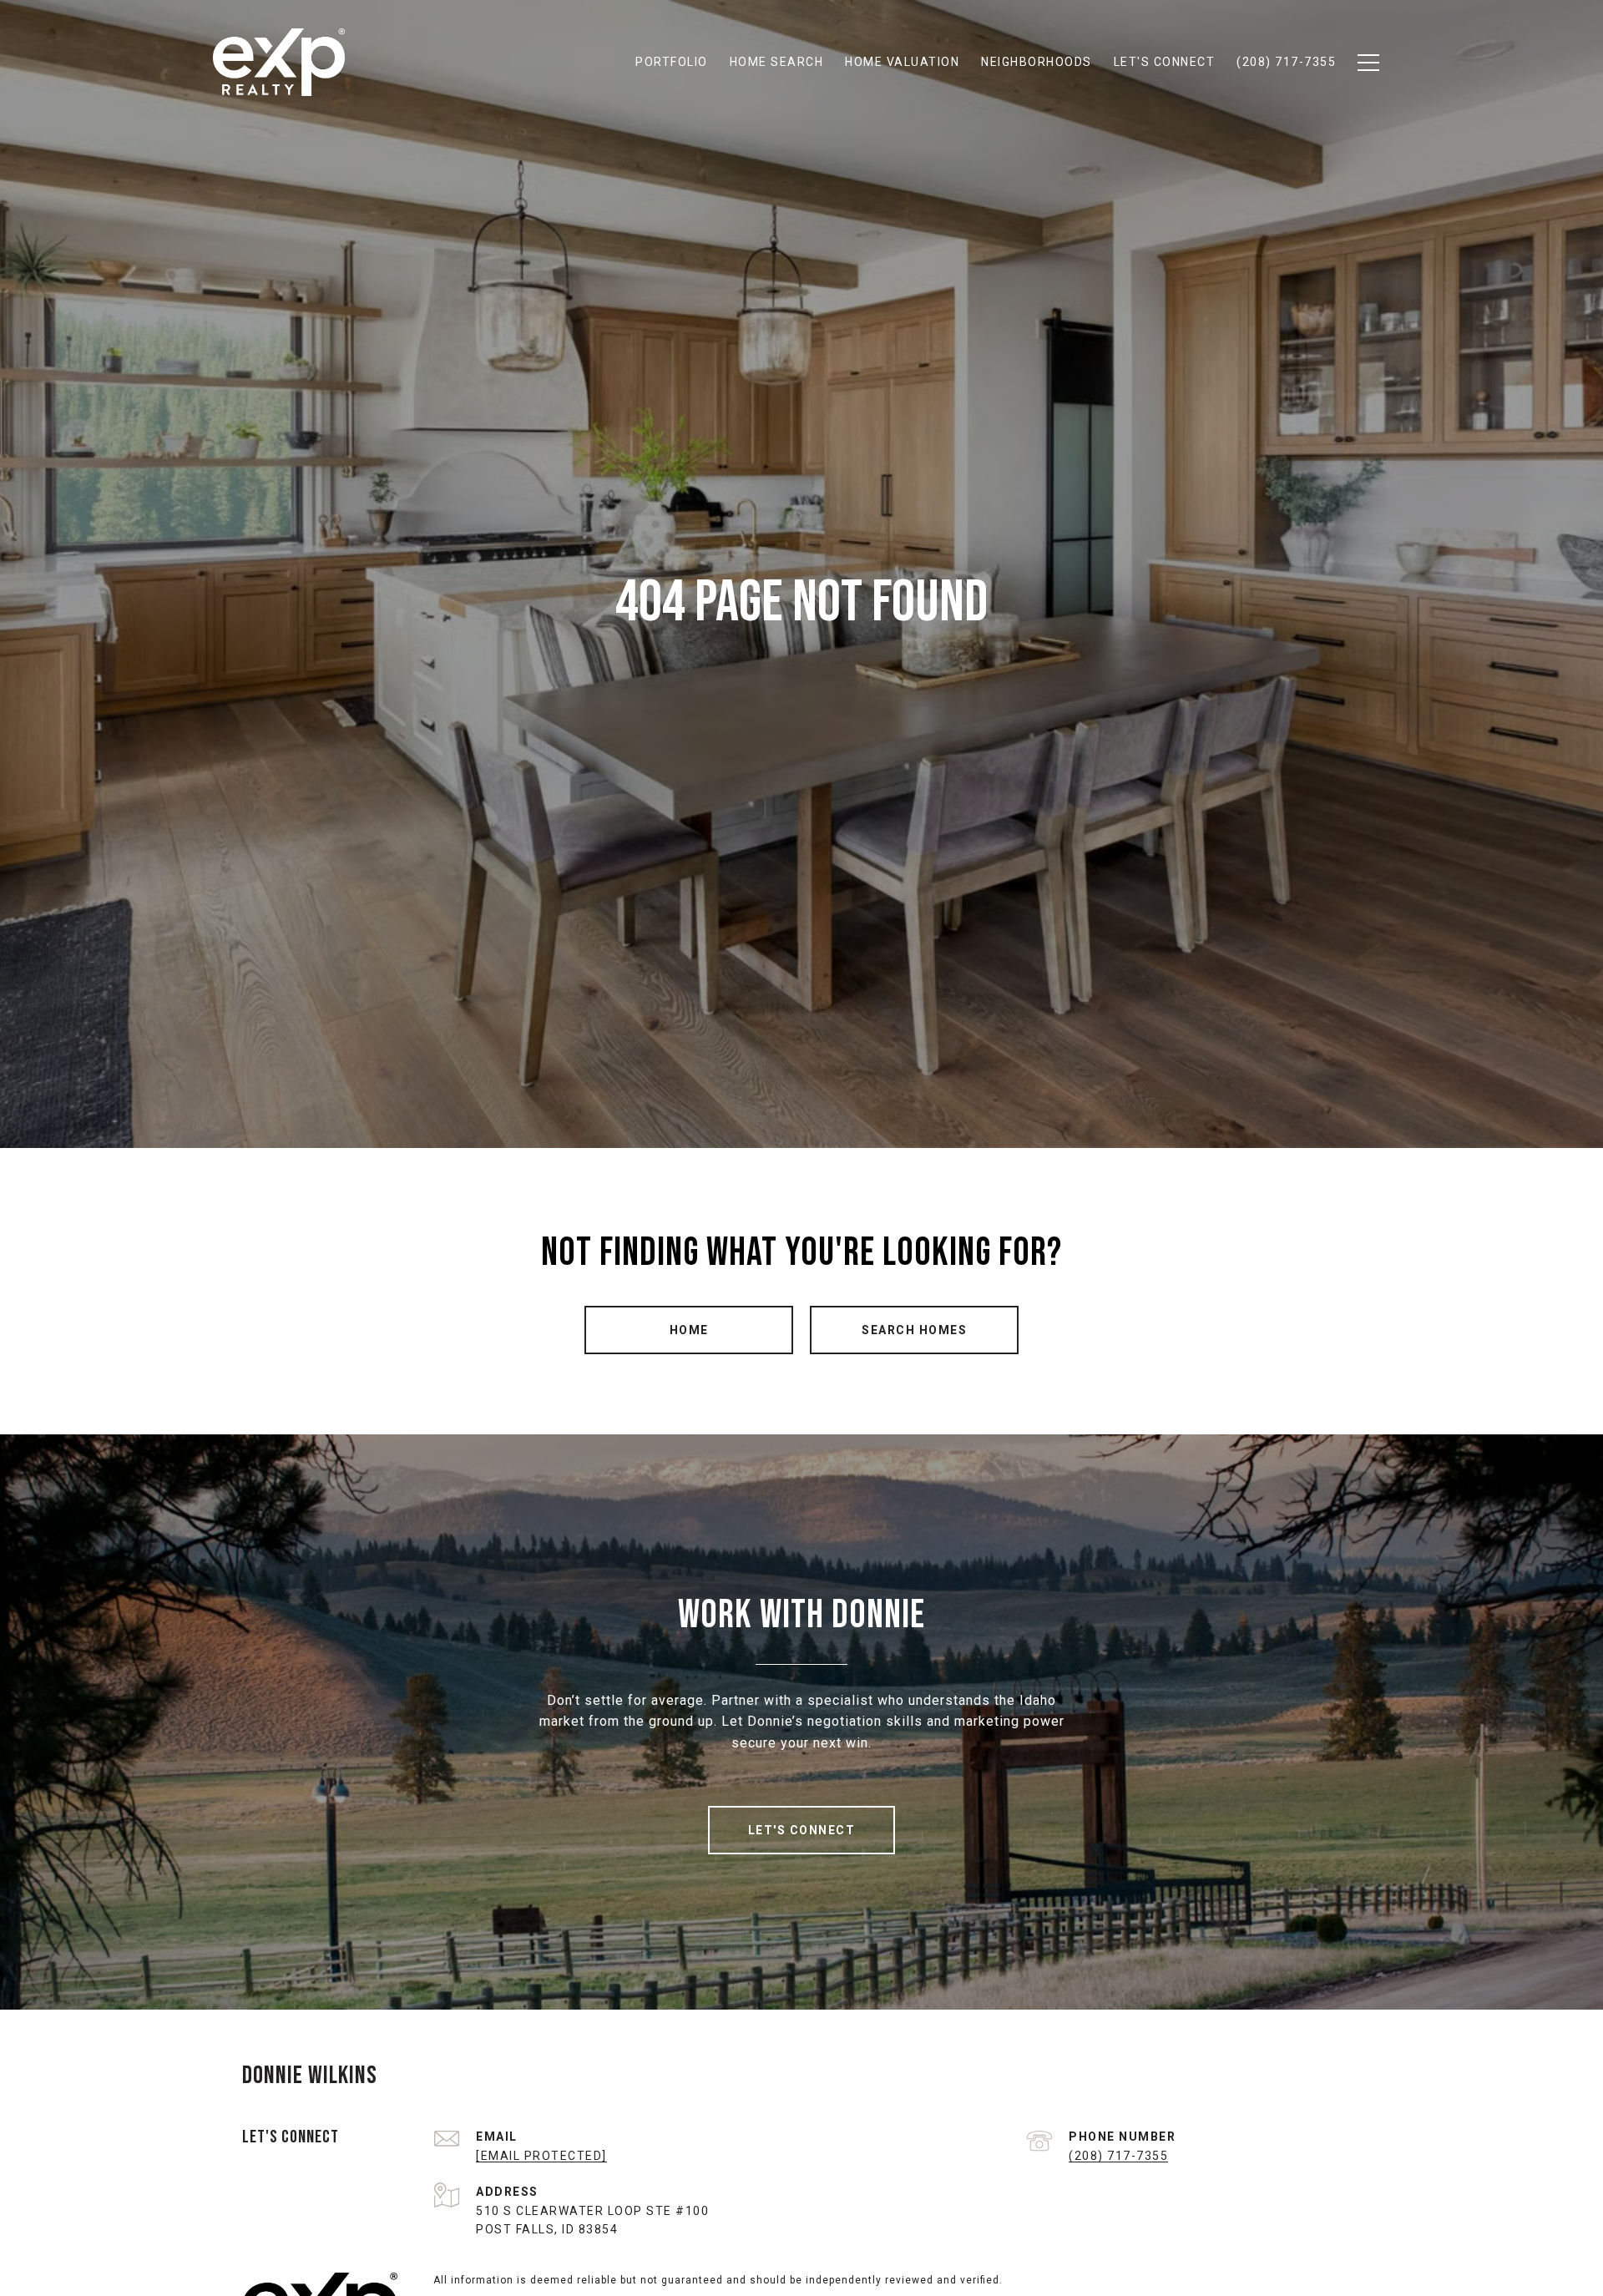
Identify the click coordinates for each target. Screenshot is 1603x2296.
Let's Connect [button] (802, 1830)
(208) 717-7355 (1118, 2156)
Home (689, 1330)
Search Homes (914, 1330)
